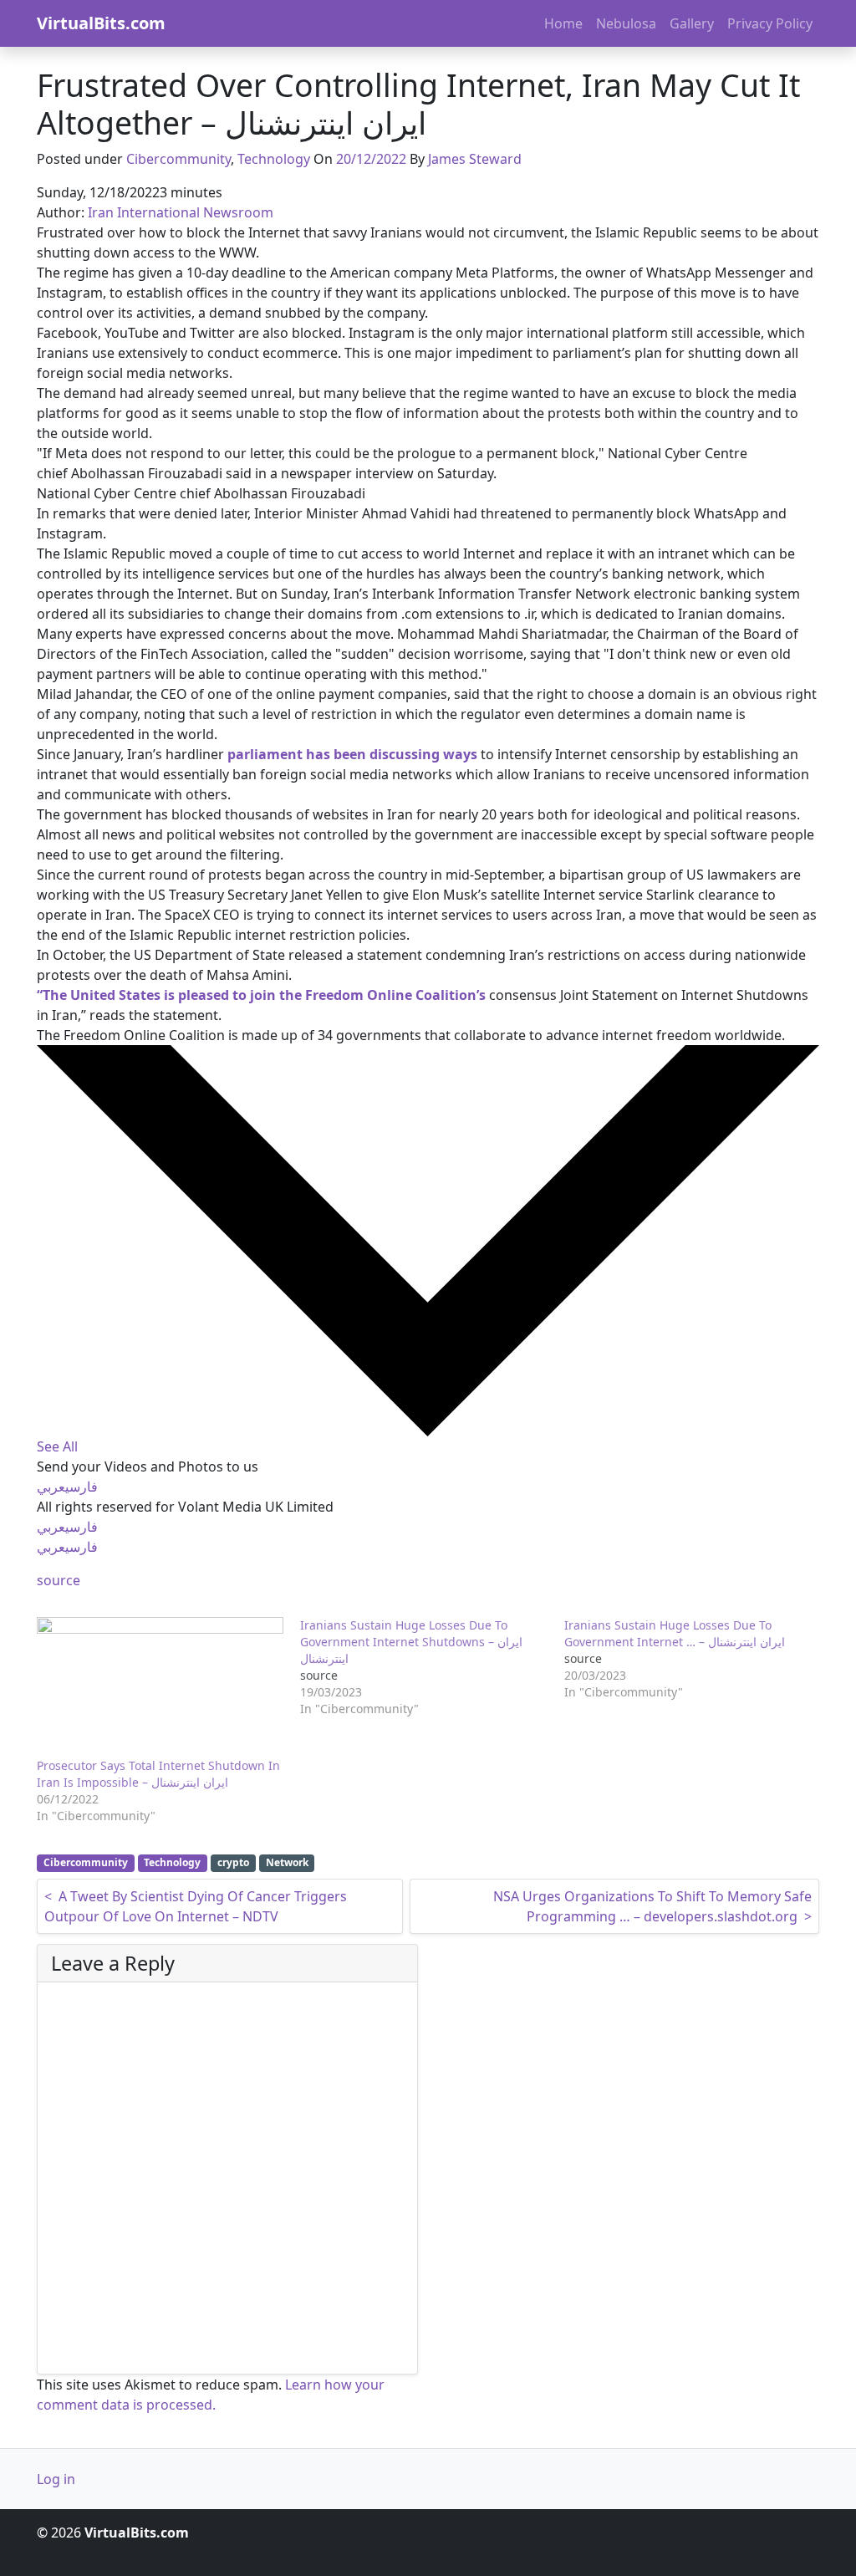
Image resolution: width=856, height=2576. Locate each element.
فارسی (82, 1487)
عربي (51, 1487)
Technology (274, 159)
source (59, 1580)
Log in (56, 2479)
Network (287, 1862)
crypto (233, 1862)
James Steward (475, 159)
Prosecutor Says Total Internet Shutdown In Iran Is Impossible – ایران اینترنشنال (158, 1774)
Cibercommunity (178, 159)
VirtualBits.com (101, 23)
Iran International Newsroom (181, 212)
